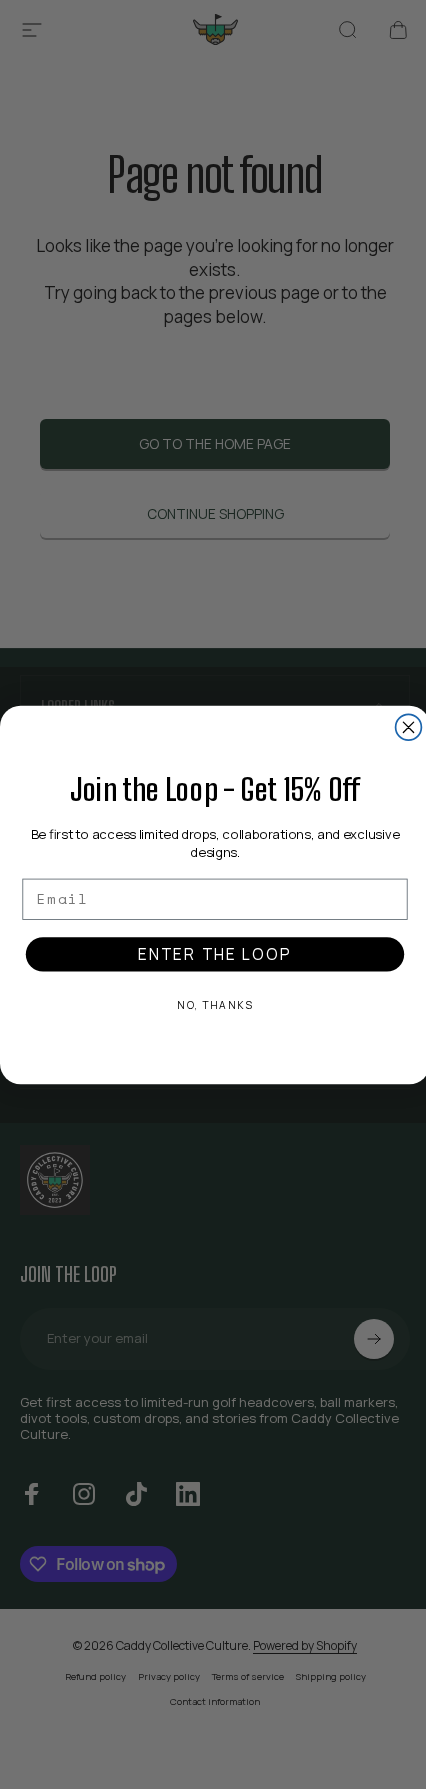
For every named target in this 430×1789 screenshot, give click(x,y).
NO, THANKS (215, 1005)
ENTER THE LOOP (215, 954)
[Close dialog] (409, 727)
